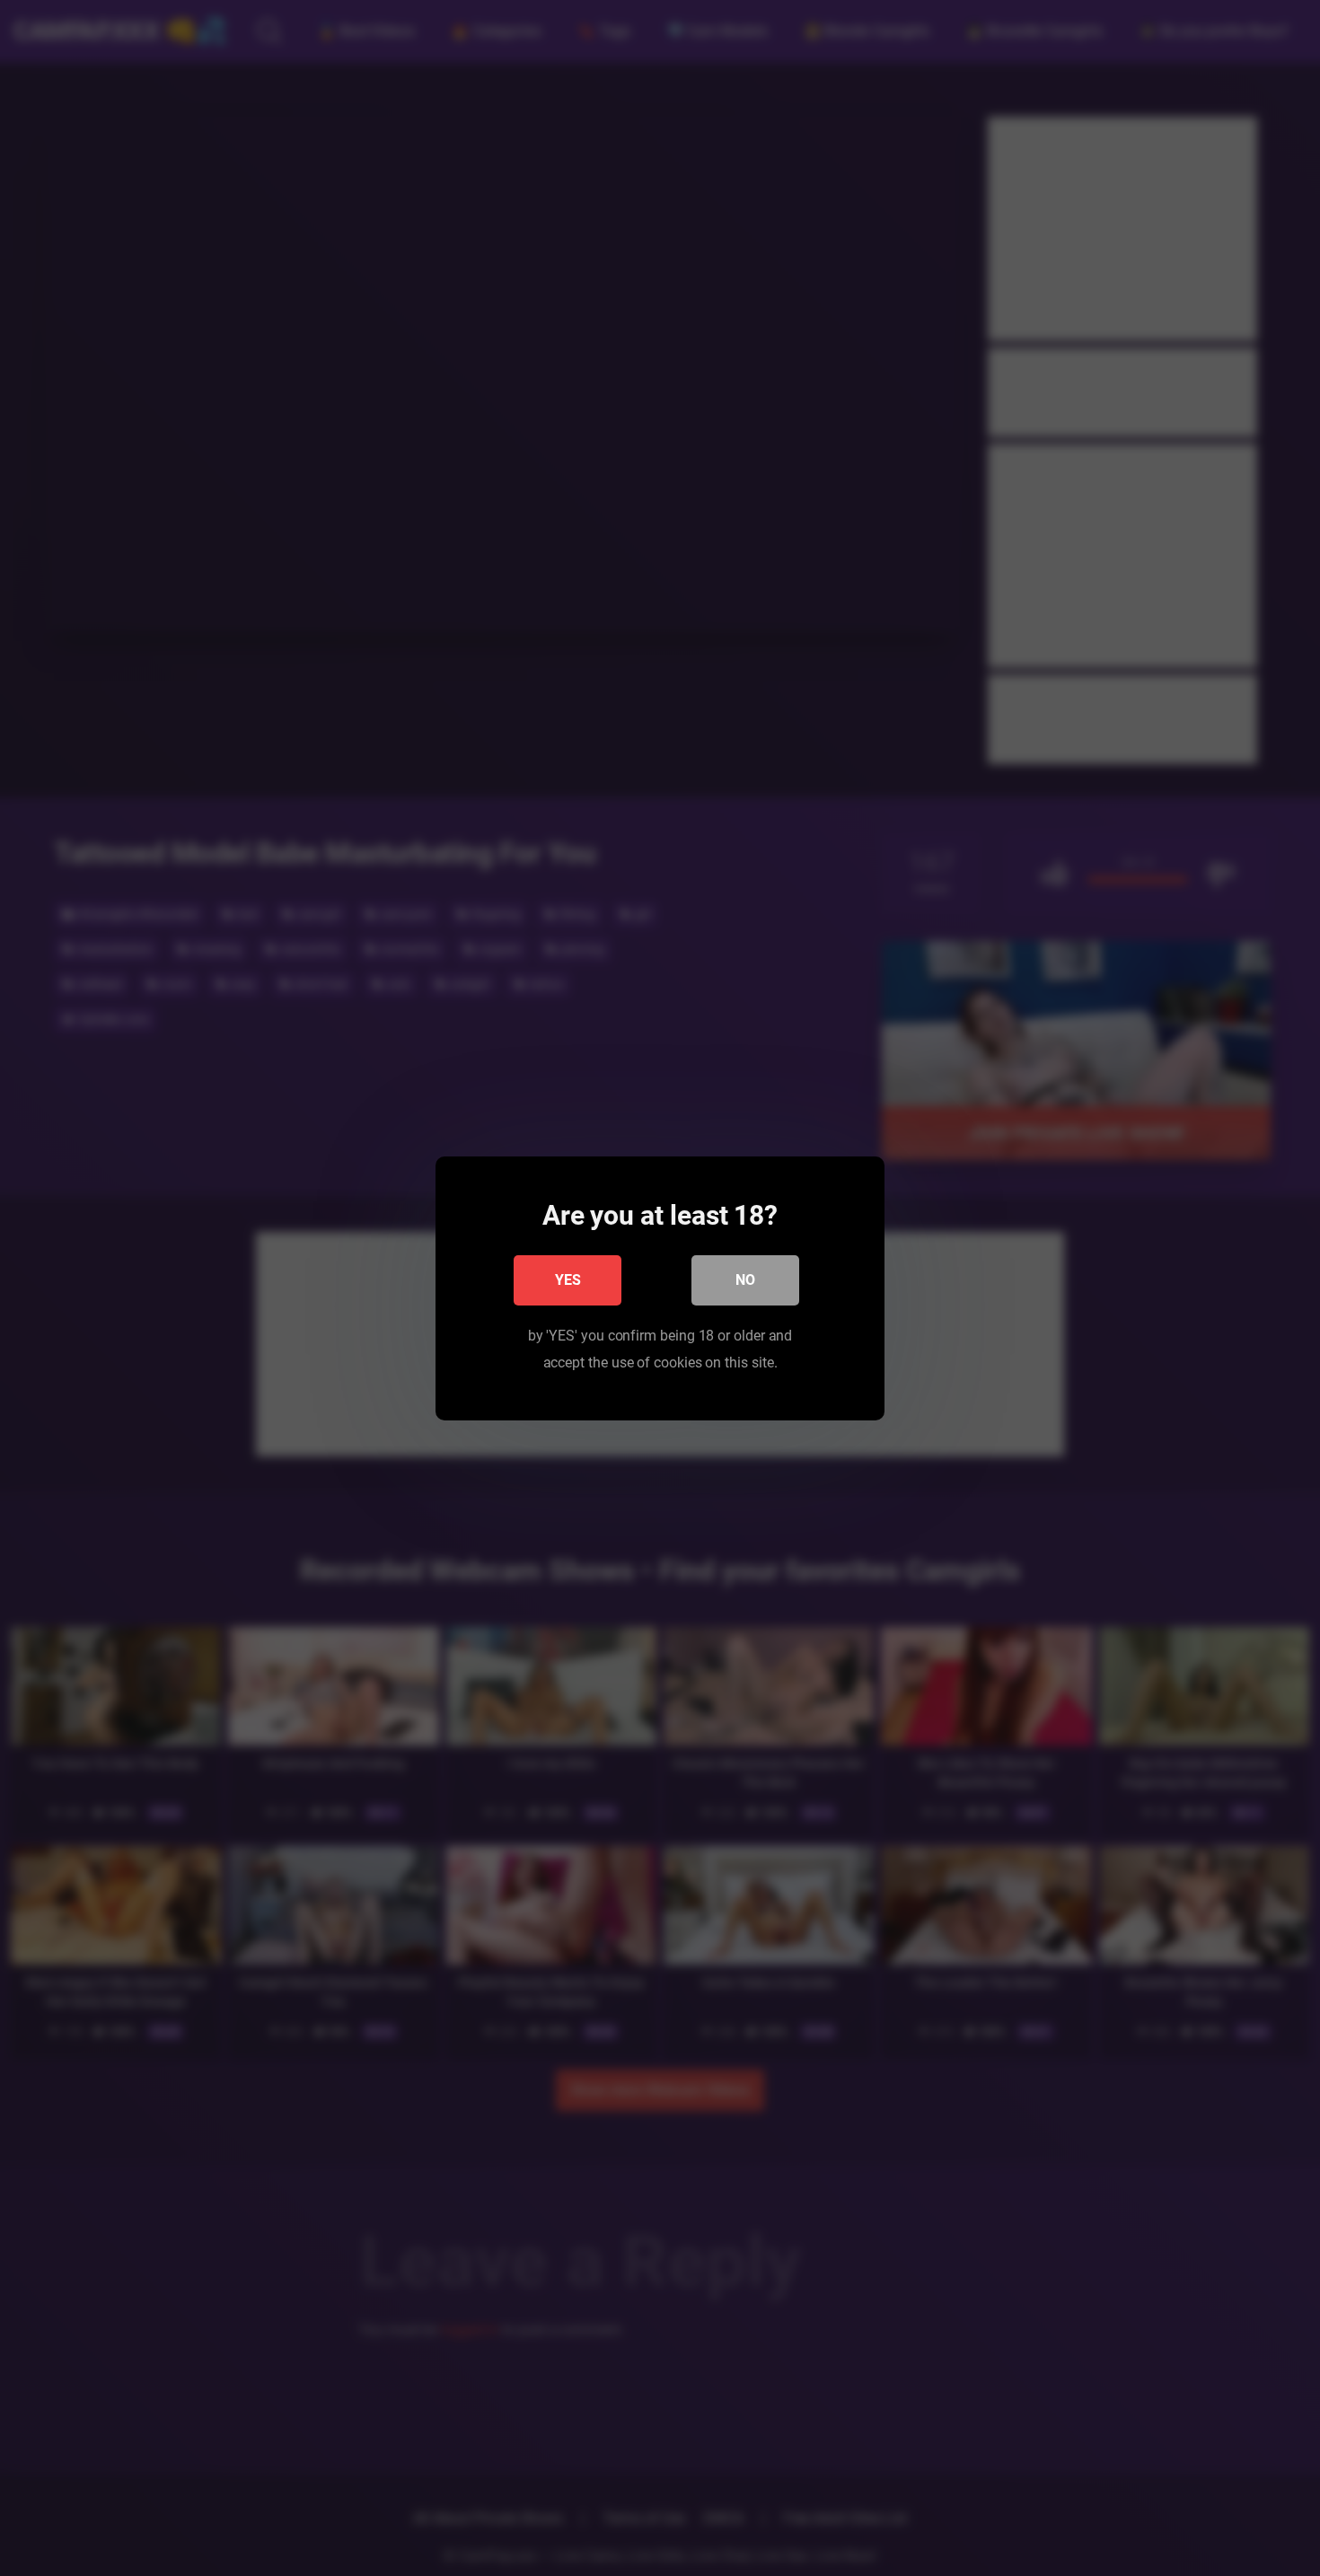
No (745, 1279)
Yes (568, 1279)
